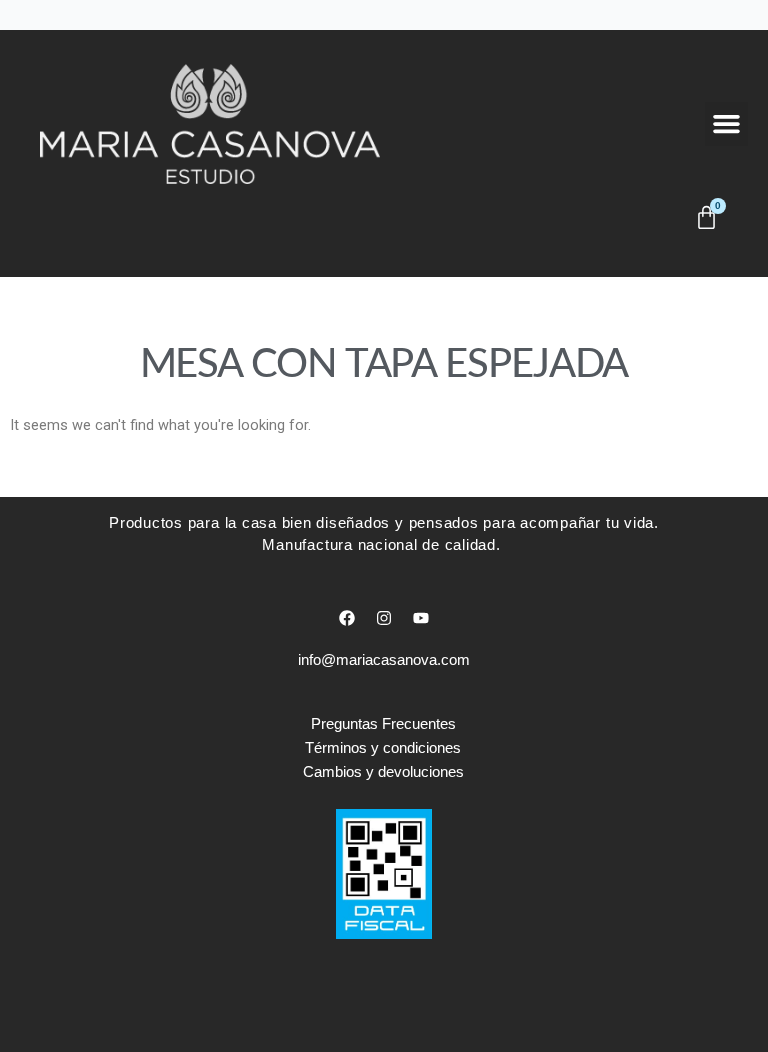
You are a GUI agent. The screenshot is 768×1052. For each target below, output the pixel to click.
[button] (727, 124)
